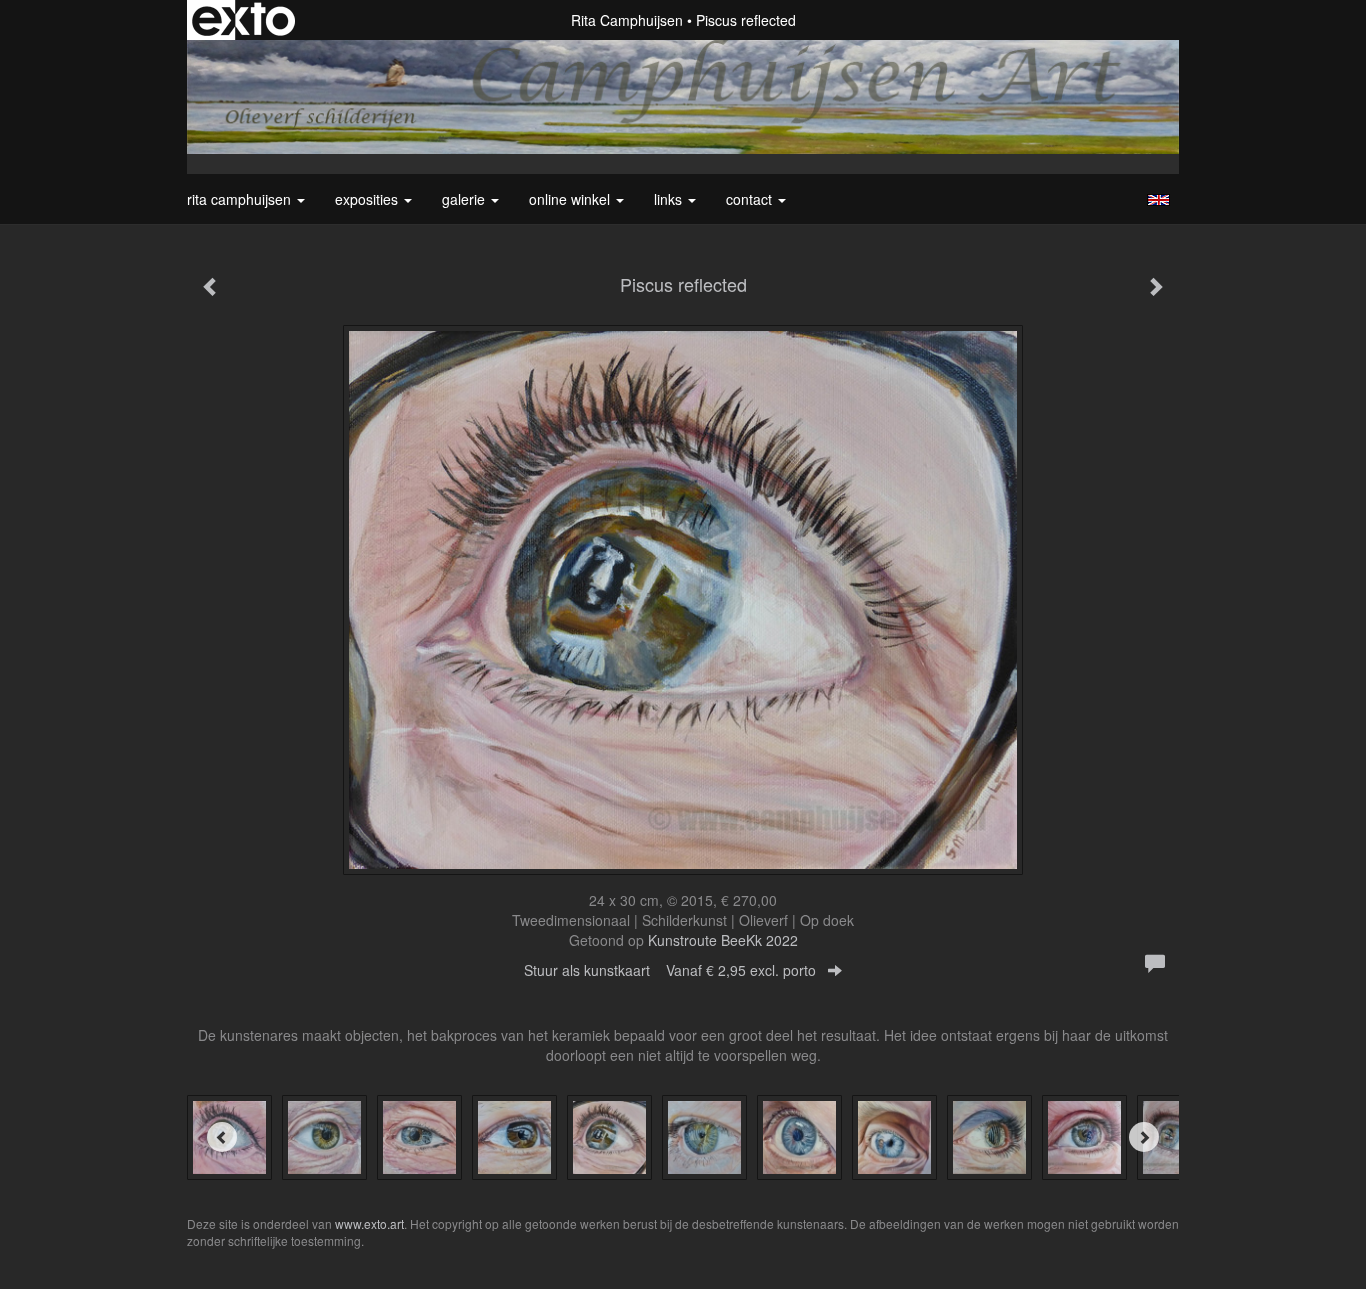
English (1158, 200)
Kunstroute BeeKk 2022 (723, 940)
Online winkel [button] (571, 199)
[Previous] (222, 1137)
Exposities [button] (368, 199)
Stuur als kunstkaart (670, 970)
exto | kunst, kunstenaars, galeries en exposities (243, 20)
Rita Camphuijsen (627, 20)
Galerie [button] (465, 199)
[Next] (1144, 1137)
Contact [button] (751, 199)
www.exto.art (369, 1223)
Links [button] (670, 199)
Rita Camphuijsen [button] (241, 199)
